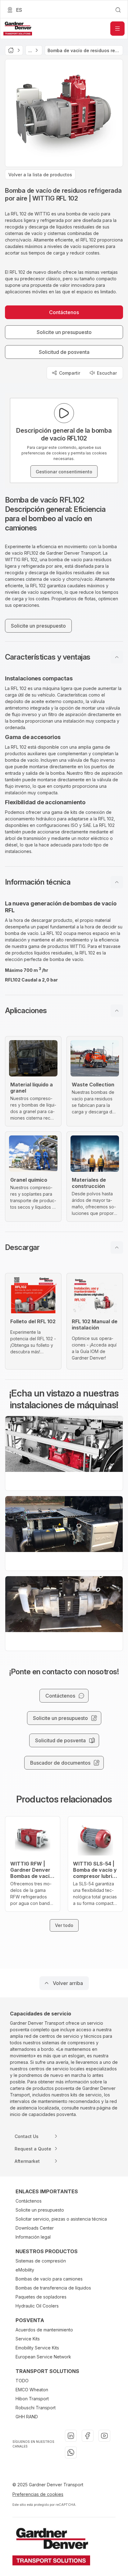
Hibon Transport (32, 2399)
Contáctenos (29, 2201)
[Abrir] (117, 29)
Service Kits (28, 2339)
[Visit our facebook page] (88, 2436)
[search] (118, 10)
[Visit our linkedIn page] (71, 2436)
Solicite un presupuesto (40, 2210)
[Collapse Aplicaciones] (117, 1011)
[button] (64, 657)
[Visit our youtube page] (104, 2436)
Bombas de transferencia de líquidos (53, 2288)
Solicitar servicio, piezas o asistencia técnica (61, 2219)
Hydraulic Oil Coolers (37, 2306)
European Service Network (43, 2357)
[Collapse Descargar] (117, 1247)
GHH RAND (27, 2417)
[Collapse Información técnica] (117, 882)
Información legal (33, 2237)
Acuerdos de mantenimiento (44, 2330)
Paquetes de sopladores (41, 2297)
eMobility (25, 2270)
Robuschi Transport (36, 2408)
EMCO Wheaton (32, 2390)
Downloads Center (35, 2228)
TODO (22, 2381)
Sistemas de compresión (41, 2261)
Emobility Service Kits (37, 2348)
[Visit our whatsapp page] (71, 2452)
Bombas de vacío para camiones (49, 2279)
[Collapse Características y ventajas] (117, 657)
